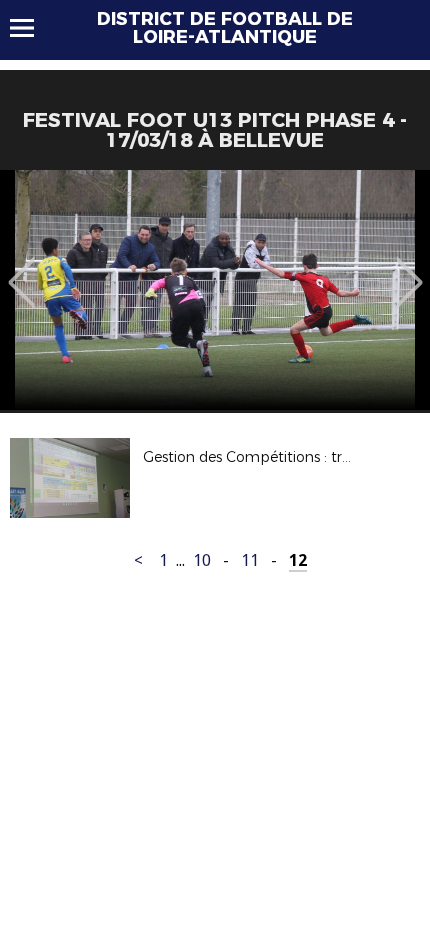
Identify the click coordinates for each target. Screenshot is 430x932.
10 (202, 560)
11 (250, 560)
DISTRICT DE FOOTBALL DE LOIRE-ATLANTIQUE (225, 28)
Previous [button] (21, 268)
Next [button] (409, 268)
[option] (215, 290)
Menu (31, 28)
